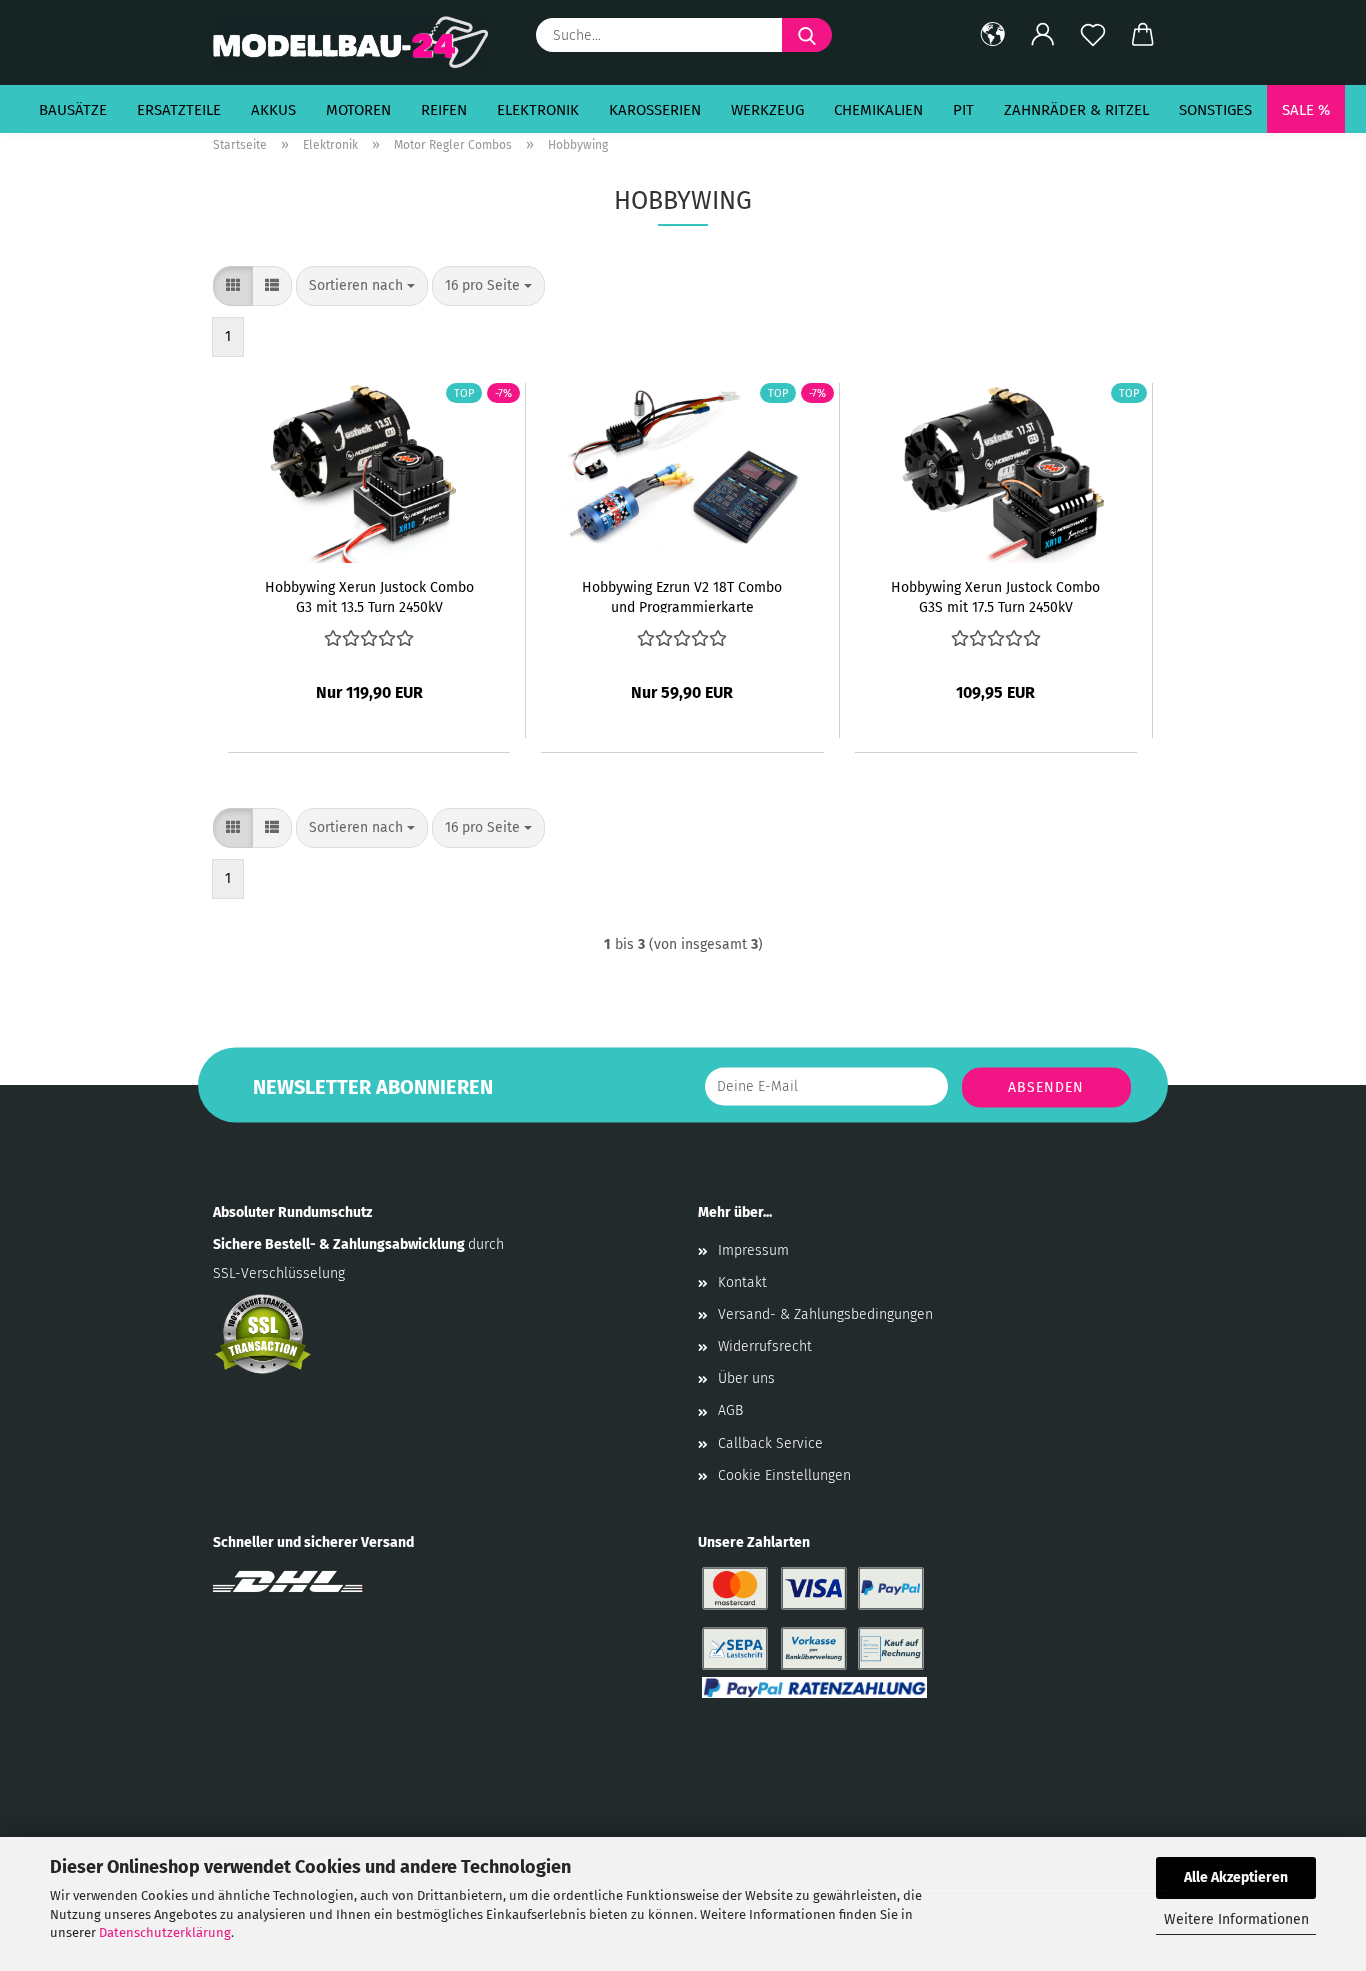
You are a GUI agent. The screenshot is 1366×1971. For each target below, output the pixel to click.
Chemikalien (878, 110)
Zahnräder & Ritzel (1076, 110)
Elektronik (538, 110)
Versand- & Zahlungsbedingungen (825, 1314)
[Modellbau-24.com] (359, 42)
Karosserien (655, 110)
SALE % (1306, 110)
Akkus (273, 110)
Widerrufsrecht (765, 1346)
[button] (993, 35)
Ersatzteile (179, 110)
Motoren (358, 110)
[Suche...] (807, 35)
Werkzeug (767, 110)
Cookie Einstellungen (784, 1475)
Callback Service (770, 1443)
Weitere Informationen (1236, 1919)
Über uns (746, 1378)
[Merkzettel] (1093, 35)
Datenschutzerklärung (165, 1932)
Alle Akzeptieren (1236, 1877)
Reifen (444, 110)
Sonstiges (1215, 110)
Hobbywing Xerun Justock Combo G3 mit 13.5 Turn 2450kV (369, 596)
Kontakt (742, 1282)
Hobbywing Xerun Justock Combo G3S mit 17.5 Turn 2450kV (995, 596)
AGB (730, 1410)
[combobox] (362, 286)
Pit (963, 110)
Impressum (753, 1250)
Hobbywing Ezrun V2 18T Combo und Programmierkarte (682, 596)
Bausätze (73, 110)
